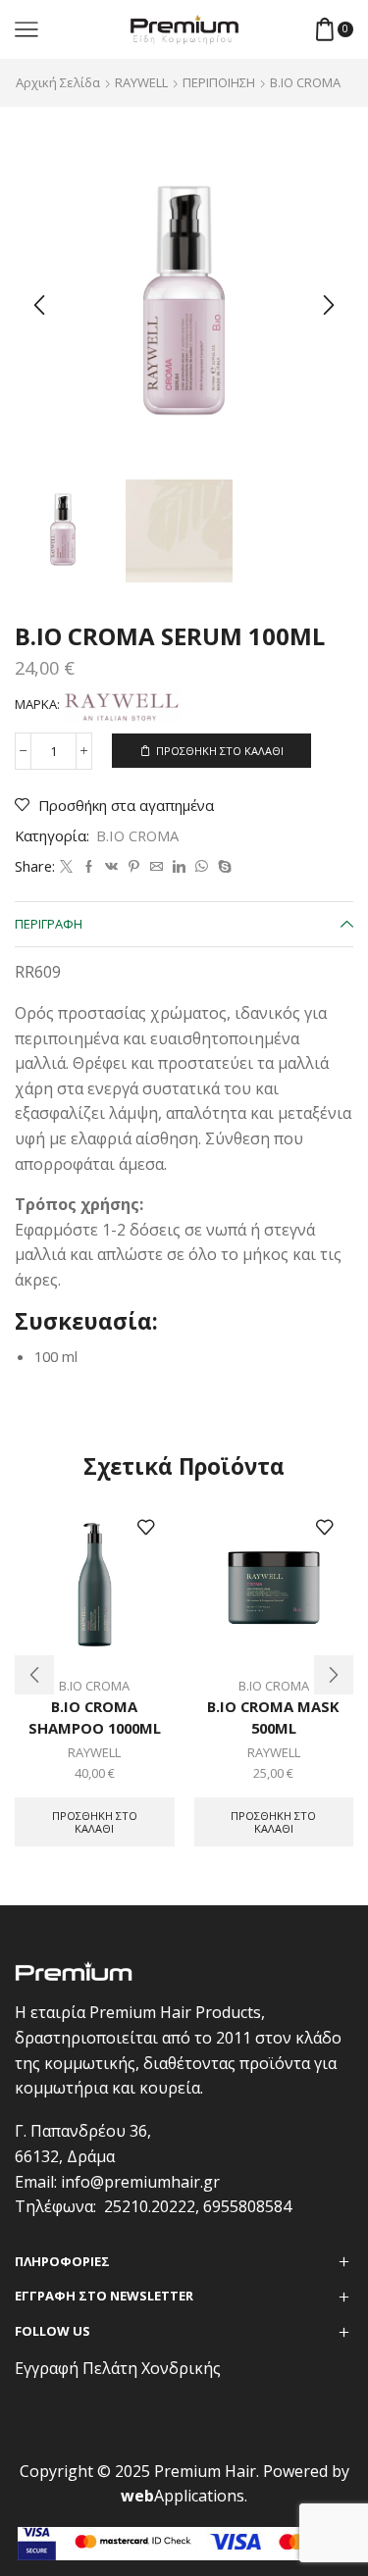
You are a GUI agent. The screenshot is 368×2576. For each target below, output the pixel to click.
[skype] (222, 867)
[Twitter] (66, 867)
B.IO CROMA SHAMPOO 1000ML (95, 1717)
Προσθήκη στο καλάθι (220, 751)
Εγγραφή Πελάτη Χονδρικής (118, 2368)
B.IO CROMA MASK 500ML (273, 1717)
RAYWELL (141, 82)
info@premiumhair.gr (140, 2182)
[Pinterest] (134, 867)
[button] (39, 305)
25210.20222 (150, 2206)
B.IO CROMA (305, 82)
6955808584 (247, 2206)
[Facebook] (89, 867)
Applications (183, 2496)
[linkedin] (179, 867)
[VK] (111, 867)
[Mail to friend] (157, 867)
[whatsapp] (202, 867)
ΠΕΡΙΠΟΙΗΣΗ (219, 82)
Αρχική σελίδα (58, 82)
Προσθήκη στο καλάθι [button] (95, 1822)
